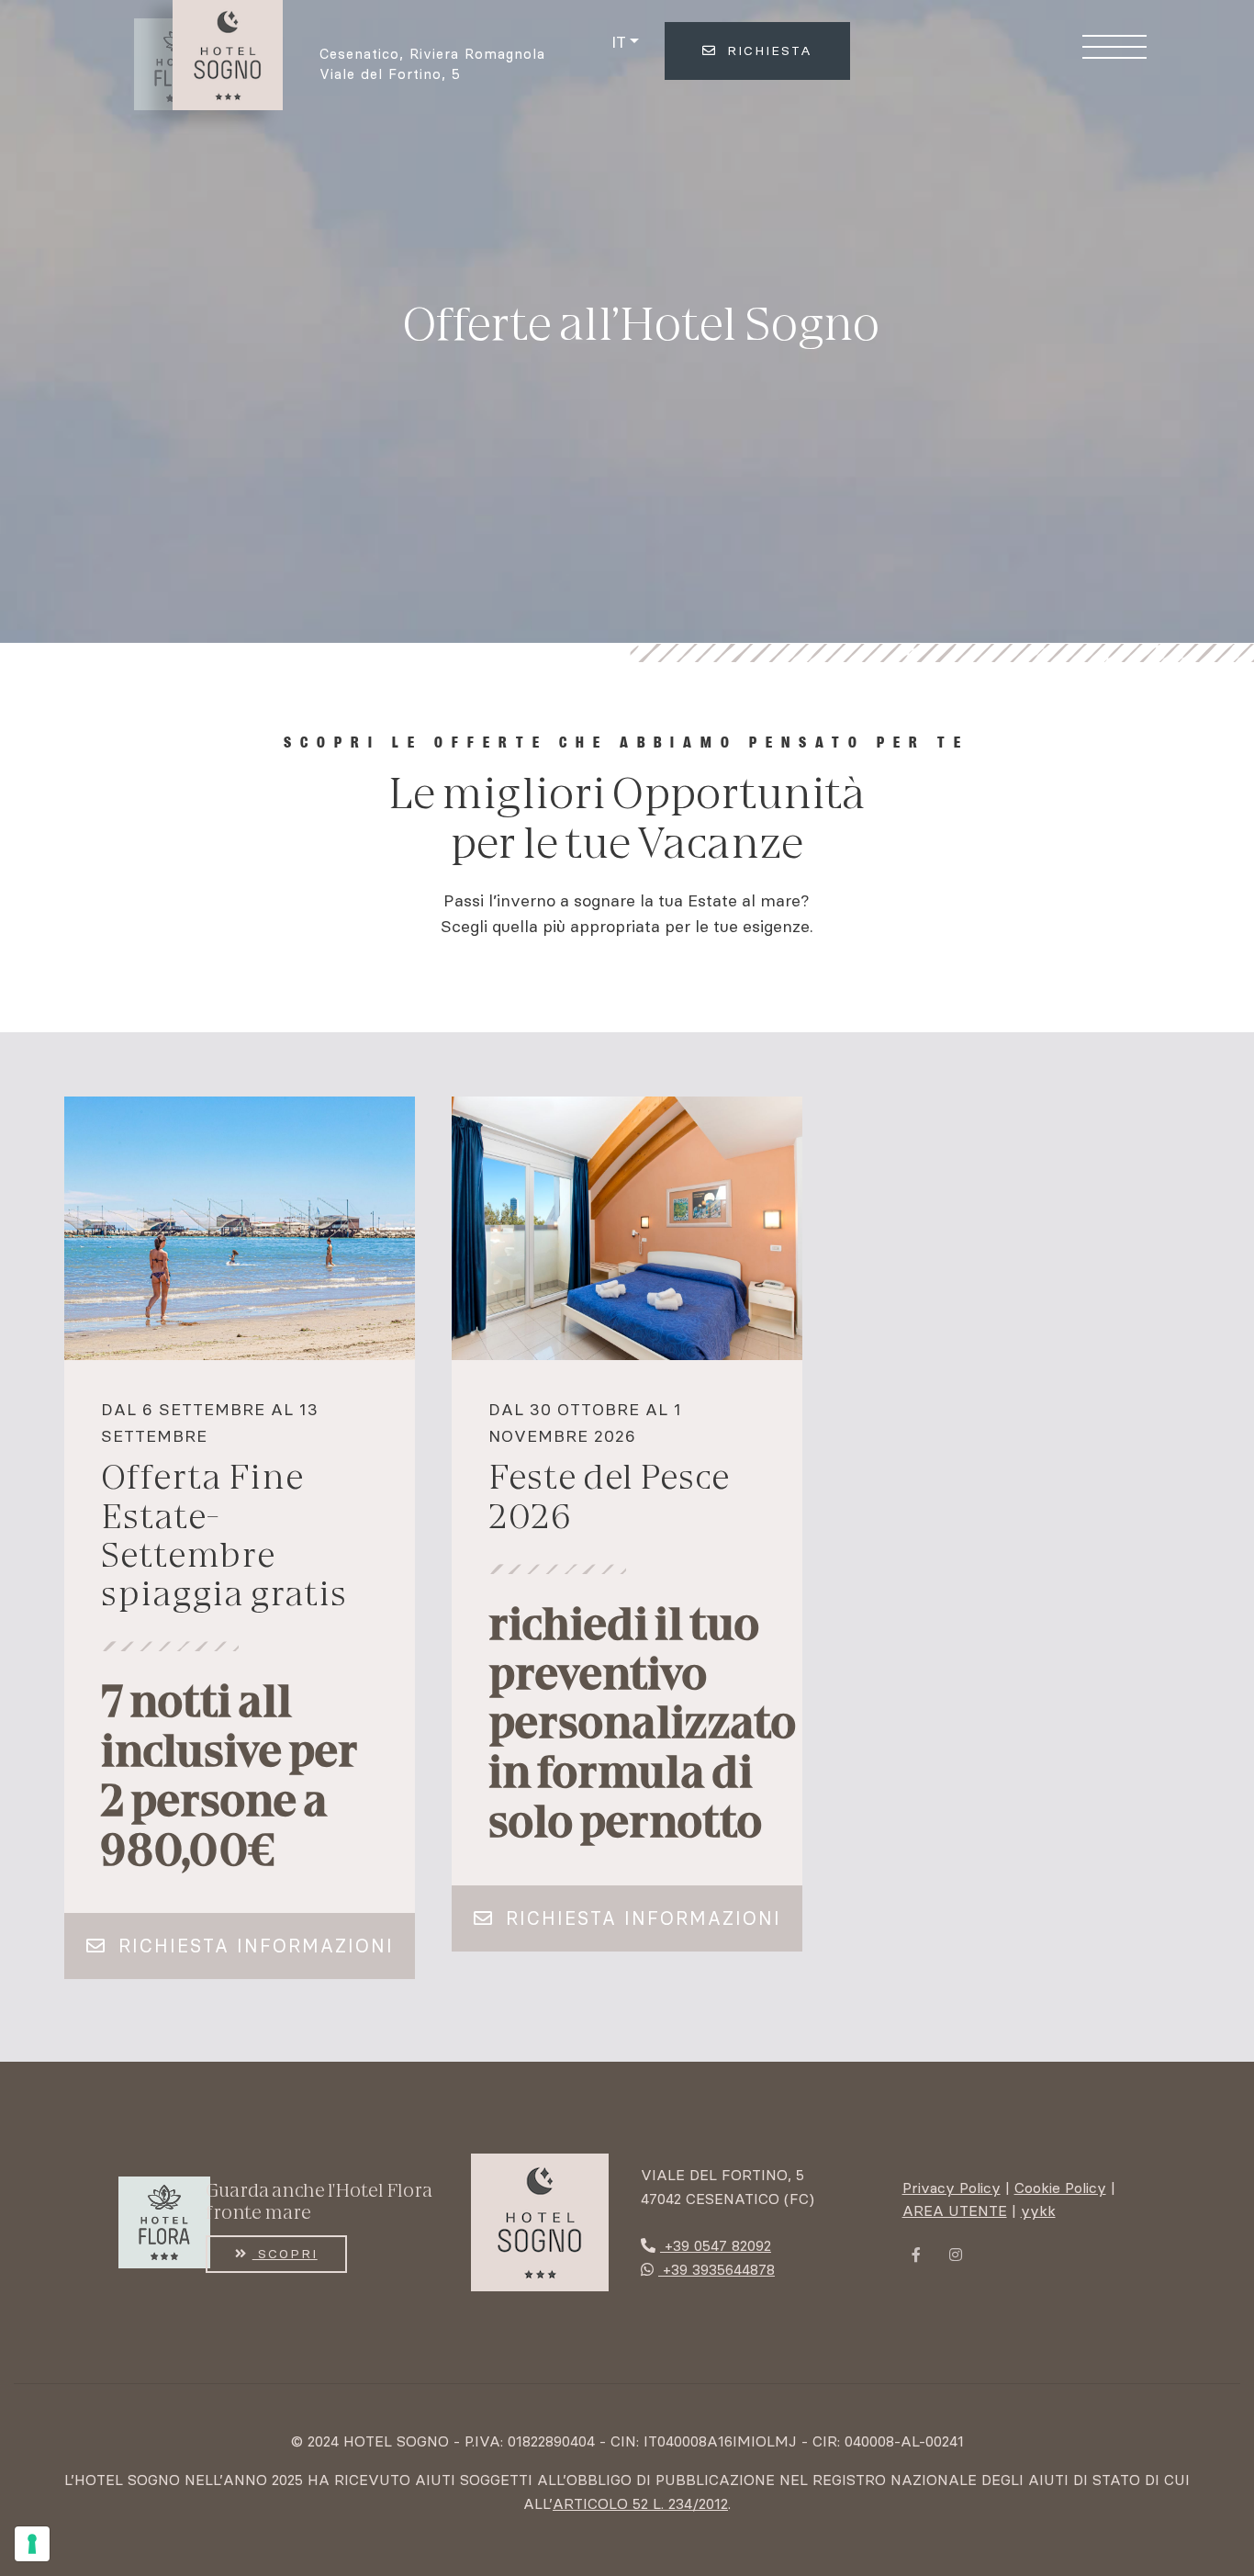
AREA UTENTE (955, 2211)
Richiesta (767, 51)
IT (619, 42)
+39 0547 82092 (716, 2246)
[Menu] (1114, 51)
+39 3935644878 (717, 2270)
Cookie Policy (1060, 2188)
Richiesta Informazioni (252, 1946)
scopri (285, 2254)
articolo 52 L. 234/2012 (640, 2504)
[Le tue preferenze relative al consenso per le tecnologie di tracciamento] (32, 2544)
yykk (1038, 2211)
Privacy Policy (952, 2188)
